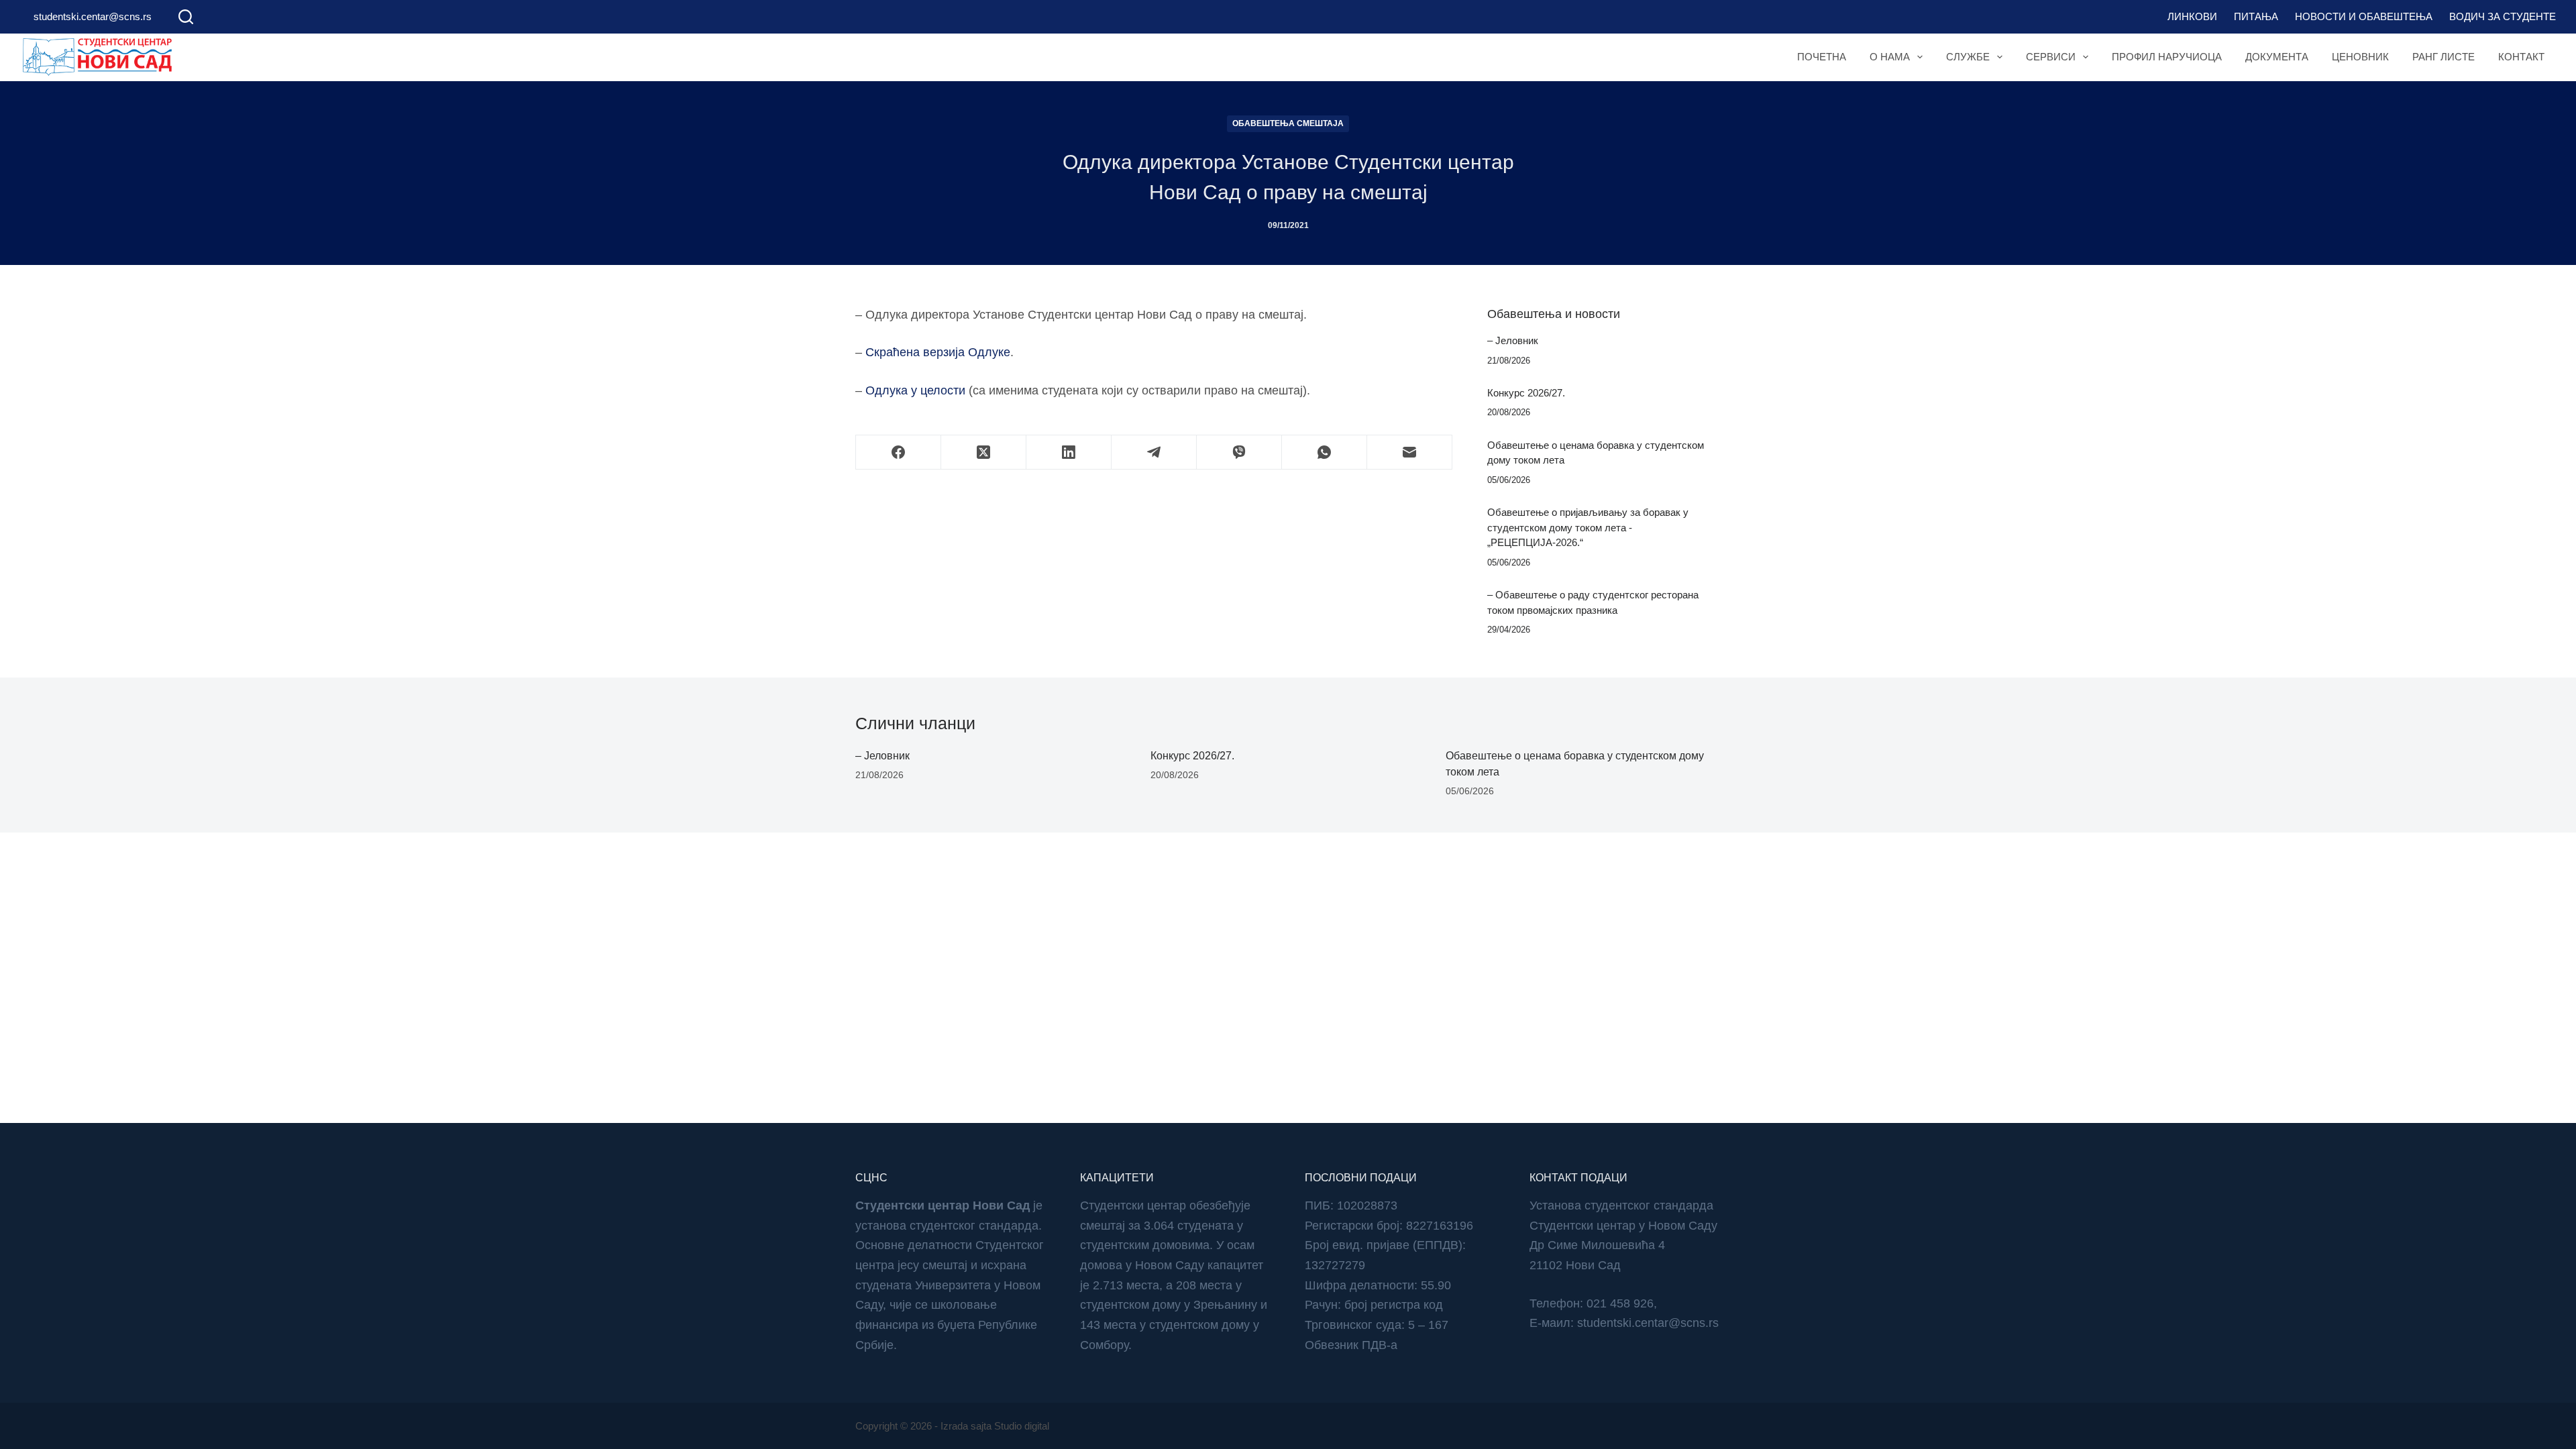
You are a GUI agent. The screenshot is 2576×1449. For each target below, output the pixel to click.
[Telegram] (1154, 452)
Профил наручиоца (2167, 57)
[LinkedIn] (1069, 452)
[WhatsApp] (1325, 452)
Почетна (1822, 57)
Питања (2256, 16)
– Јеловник (1513, 340)
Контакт (2521, 57)
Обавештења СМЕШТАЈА (1288, 123)
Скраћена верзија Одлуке (938, 352)
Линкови (2192, 16)
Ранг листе (2444, 57)
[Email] (1410, 452)
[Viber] (1239, 452)
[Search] (186, 17)
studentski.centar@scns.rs (93, 16)
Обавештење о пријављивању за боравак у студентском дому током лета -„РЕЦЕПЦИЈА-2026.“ (1588, 527)
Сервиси (2051, 57)
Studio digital (1022, 1426)
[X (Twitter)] (984, 452)
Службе (1968, 57)
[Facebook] (899, 452)
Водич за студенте (2503, 16)
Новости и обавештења (2364, 16)
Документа (2277, 57)
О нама (1890, 57)
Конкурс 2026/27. (1526, 393)
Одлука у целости (915, 390)
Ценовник (2360, 57)
